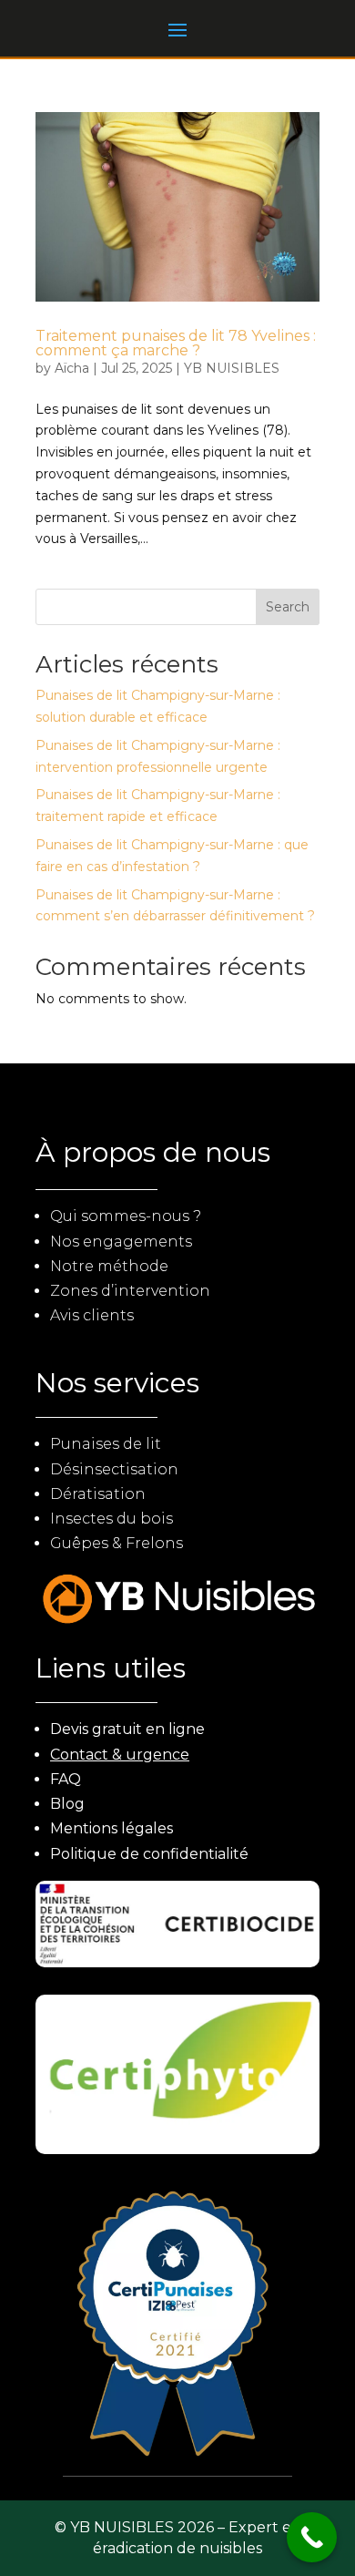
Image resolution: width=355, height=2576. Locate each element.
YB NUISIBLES (232, 368)
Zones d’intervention (130, 1291)
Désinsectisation (114, 1469)
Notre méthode (109, 1266)
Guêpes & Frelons (117, 1543)
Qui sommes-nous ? (126, 1216)
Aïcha (72, 368)
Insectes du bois (112, 1519)
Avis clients (92, 1315)
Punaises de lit (106, 1444)
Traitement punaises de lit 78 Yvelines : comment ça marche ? (176, 343)
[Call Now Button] (312, 2537)
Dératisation (98, 1494)
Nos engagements (121, 1242)
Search (288, 607)
